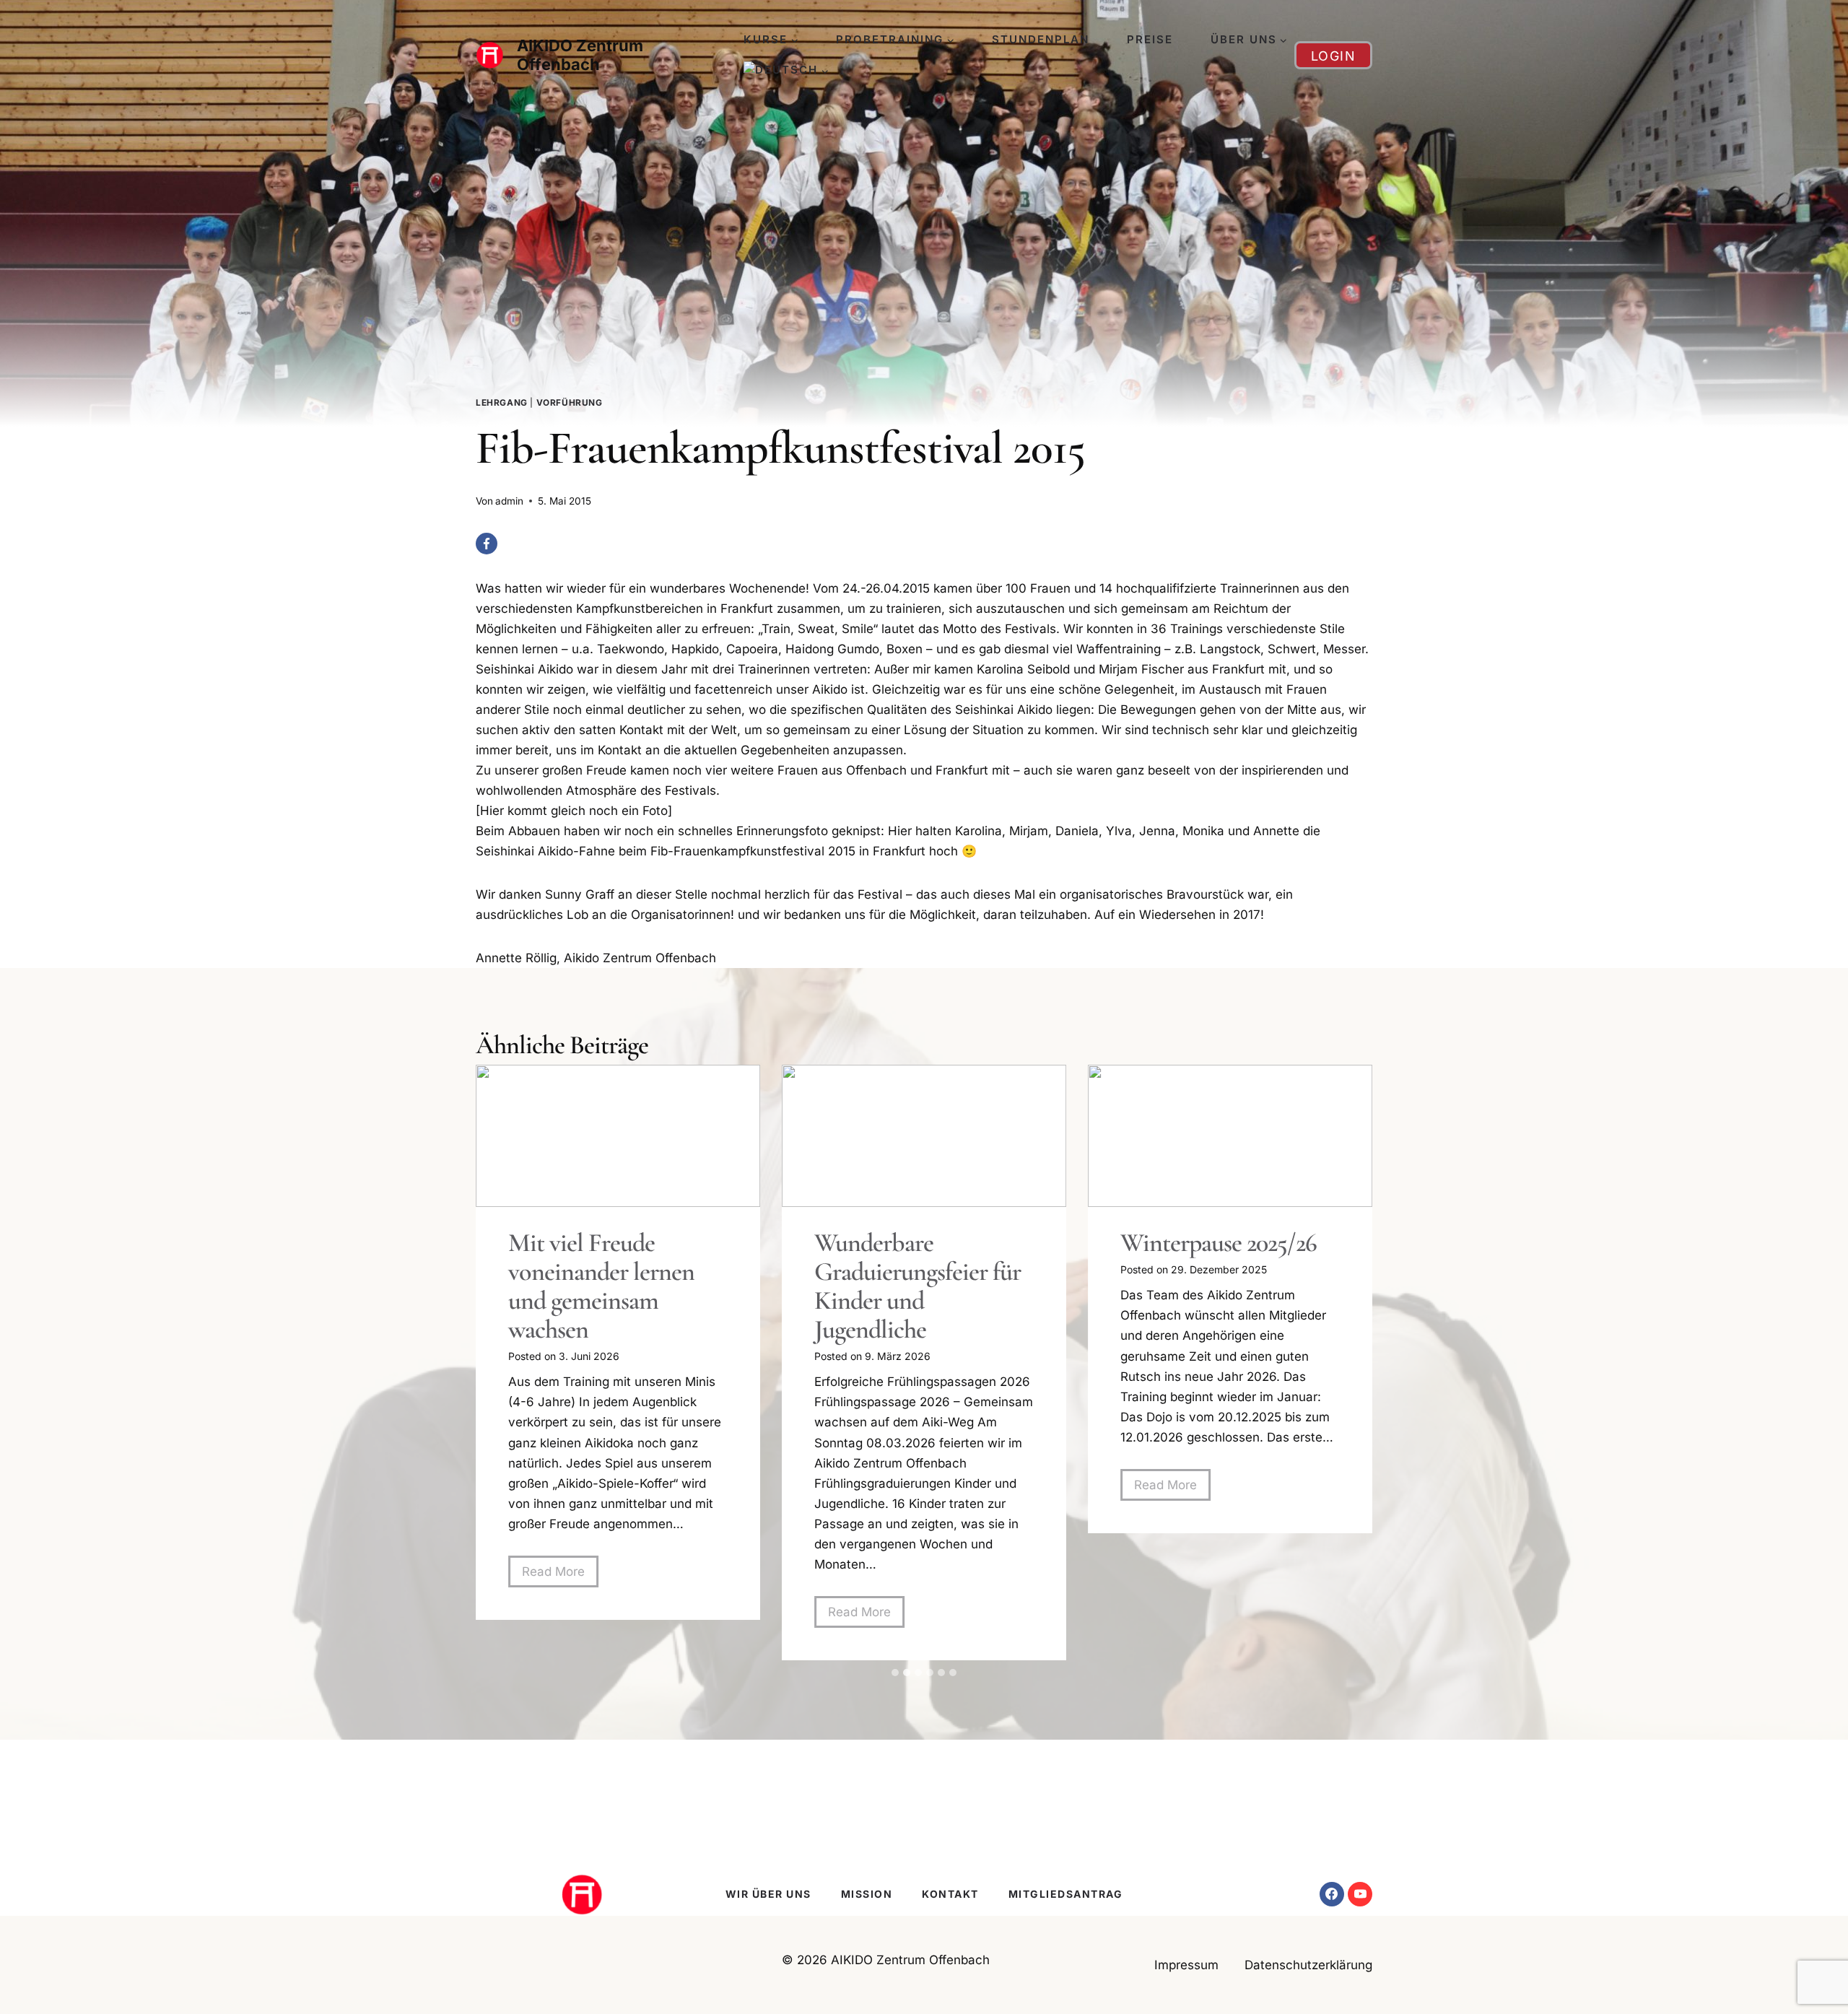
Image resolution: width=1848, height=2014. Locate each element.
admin (509, 501)
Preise (1150, 39)
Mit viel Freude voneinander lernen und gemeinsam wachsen (601, 1286)
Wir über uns (768, 1894)
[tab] (895, 1673)
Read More (560, 1575)
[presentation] (618, 1136)
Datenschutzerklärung (1308, 1965)
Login (1334, 56)
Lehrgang (502, 402)
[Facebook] (487, 544)
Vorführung (570, 402)
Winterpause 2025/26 (1219, 1243)
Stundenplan (1041, 39)
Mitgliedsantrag (1066, 1894)
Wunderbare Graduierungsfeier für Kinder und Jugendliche (918, 1286)
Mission (867, 1894)
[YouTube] (1360, 1894)
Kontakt (950, 1894)
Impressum (1186, 1965)
